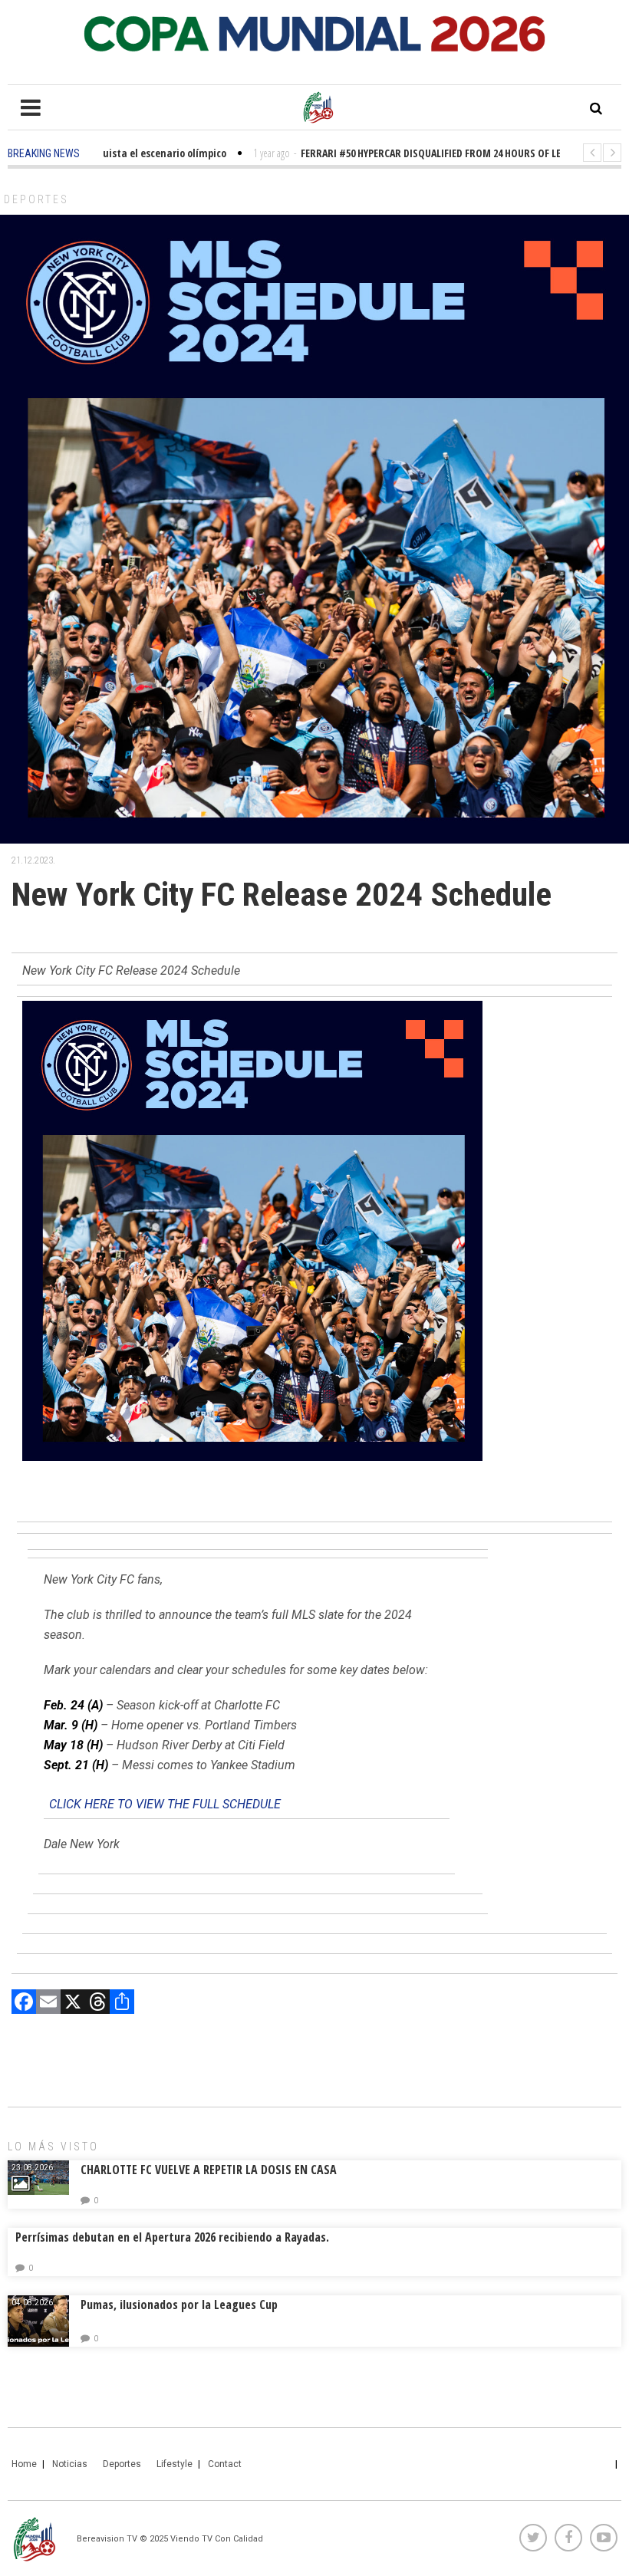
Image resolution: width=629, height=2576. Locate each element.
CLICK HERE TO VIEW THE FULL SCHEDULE (165, 1804)
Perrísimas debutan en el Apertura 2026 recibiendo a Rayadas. (172, 2237)
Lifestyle (175, 2464)
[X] (73, 2004)
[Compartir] (122, 2004)
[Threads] (97, 2004)
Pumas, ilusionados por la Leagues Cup (179, 2305)
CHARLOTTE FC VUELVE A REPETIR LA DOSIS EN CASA (209, 2170)
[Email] (48, 2004)
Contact (225, 2464)
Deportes (36, 199)
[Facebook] (24, 2004)
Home (24, 2464)
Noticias (70, 2464)
